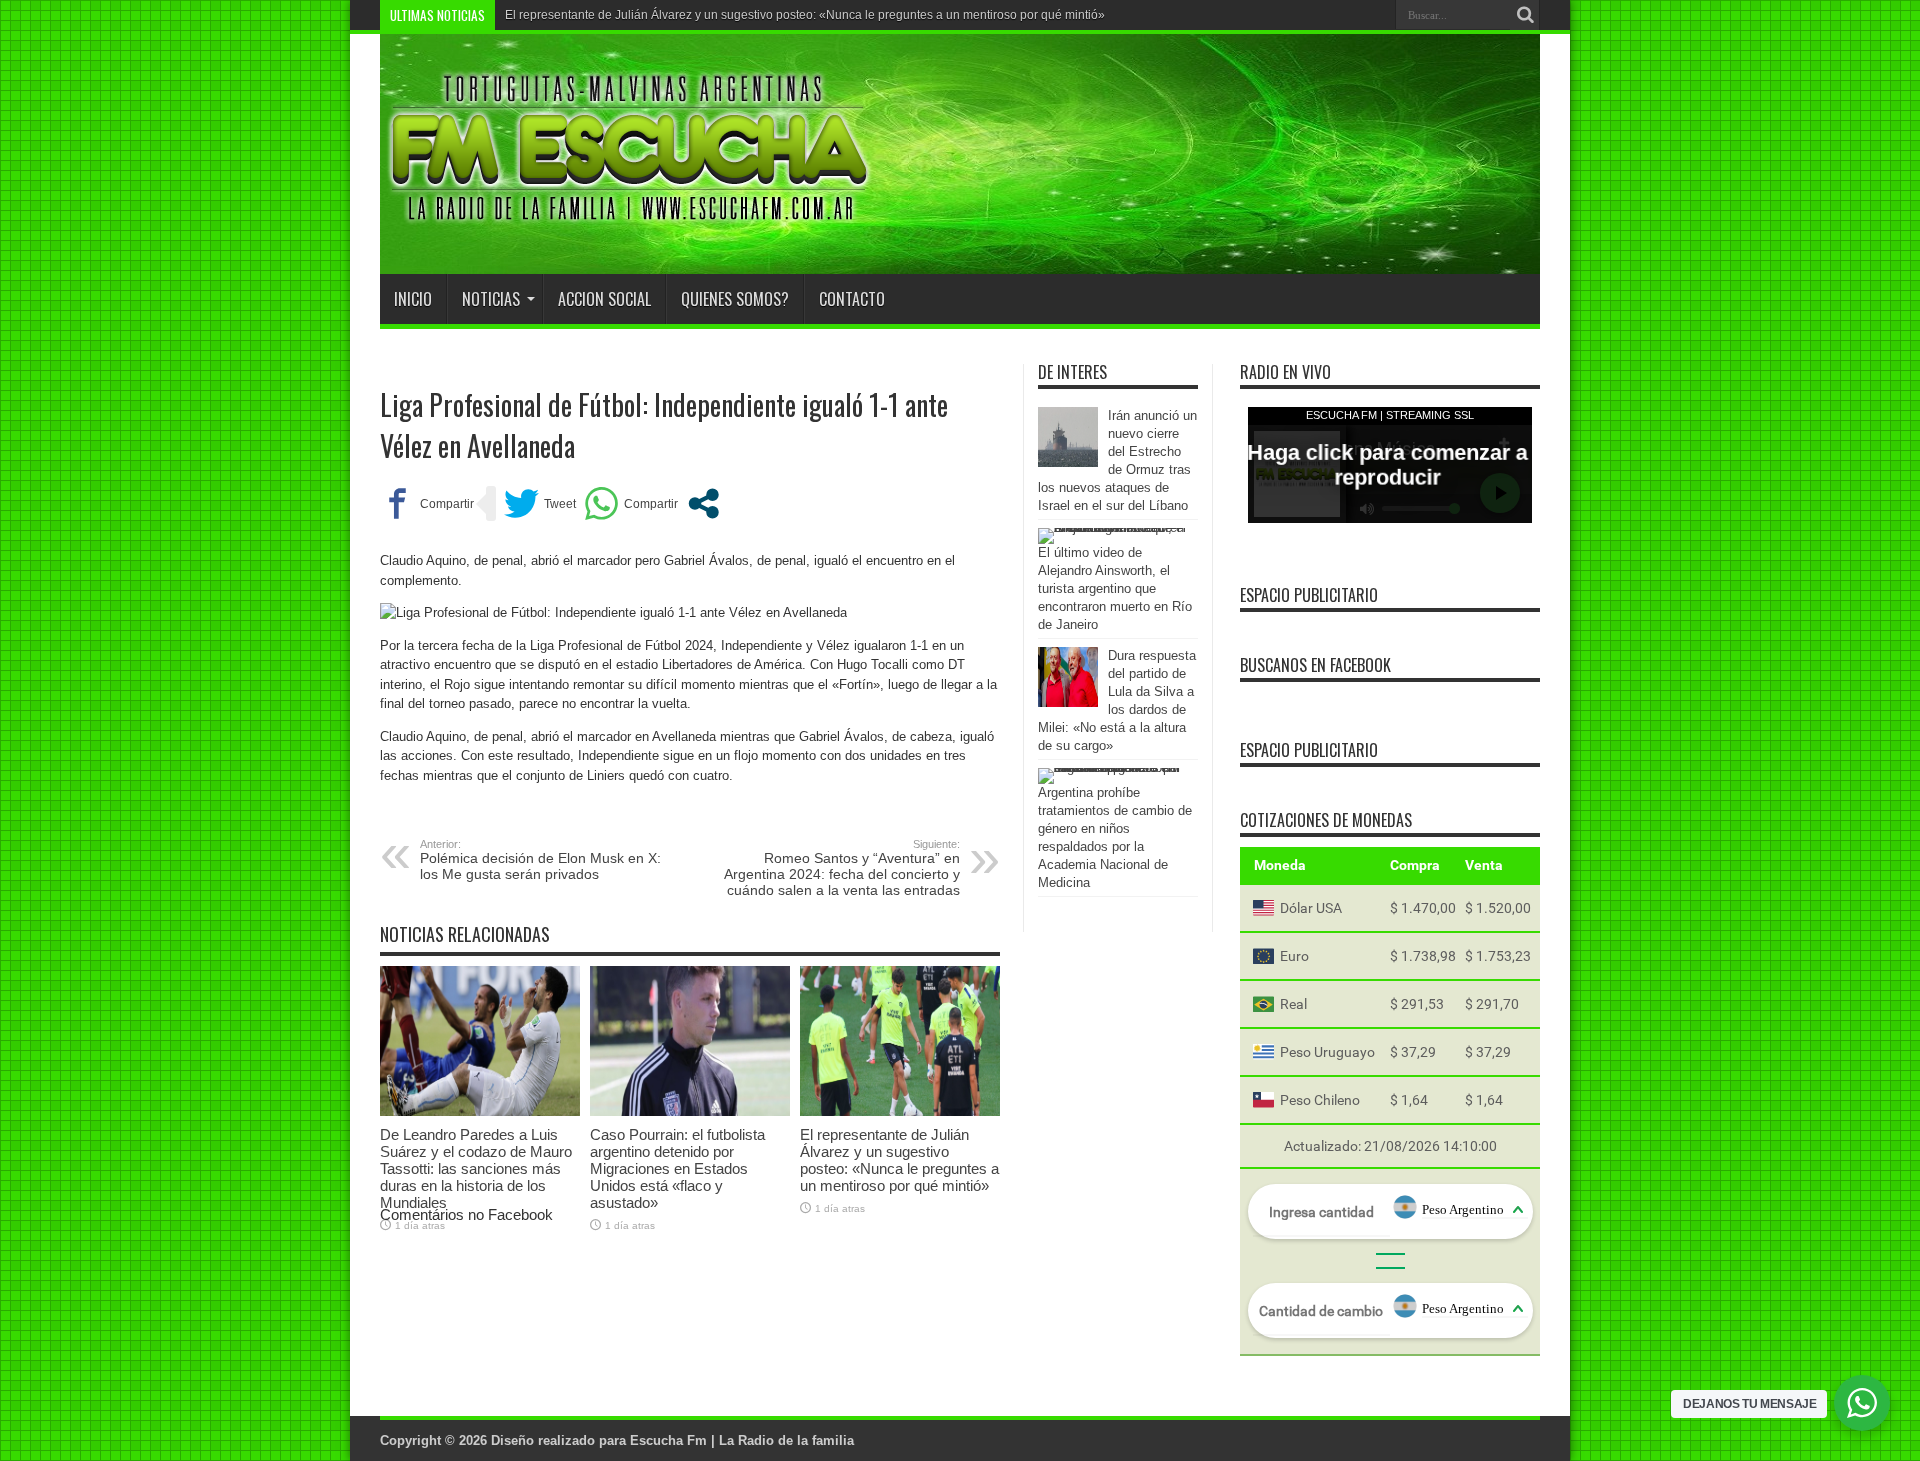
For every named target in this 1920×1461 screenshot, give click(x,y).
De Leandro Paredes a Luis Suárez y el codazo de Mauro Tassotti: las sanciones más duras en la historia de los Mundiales (476, 1168)
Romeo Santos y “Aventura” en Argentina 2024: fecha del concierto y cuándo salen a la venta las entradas (842, 868)
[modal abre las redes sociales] (703, 503)
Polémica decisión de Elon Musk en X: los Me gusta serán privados (540, 860)
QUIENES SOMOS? (735, 299)
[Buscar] (1525, 15)
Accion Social (604, 299)
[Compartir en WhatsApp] (631, 503)
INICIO (413, 299)
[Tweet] (540, 503)
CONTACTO (852, 299)
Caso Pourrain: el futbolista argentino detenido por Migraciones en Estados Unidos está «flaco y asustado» (677, 1168)
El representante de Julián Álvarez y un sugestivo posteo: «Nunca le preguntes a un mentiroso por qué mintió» (805, 15)
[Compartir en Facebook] (427, 503)
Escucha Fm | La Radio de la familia (742, 1440)
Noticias (491, 299)
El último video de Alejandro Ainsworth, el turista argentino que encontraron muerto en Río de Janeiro (1115, 588)
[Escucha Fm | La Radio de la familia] (630, 224)
